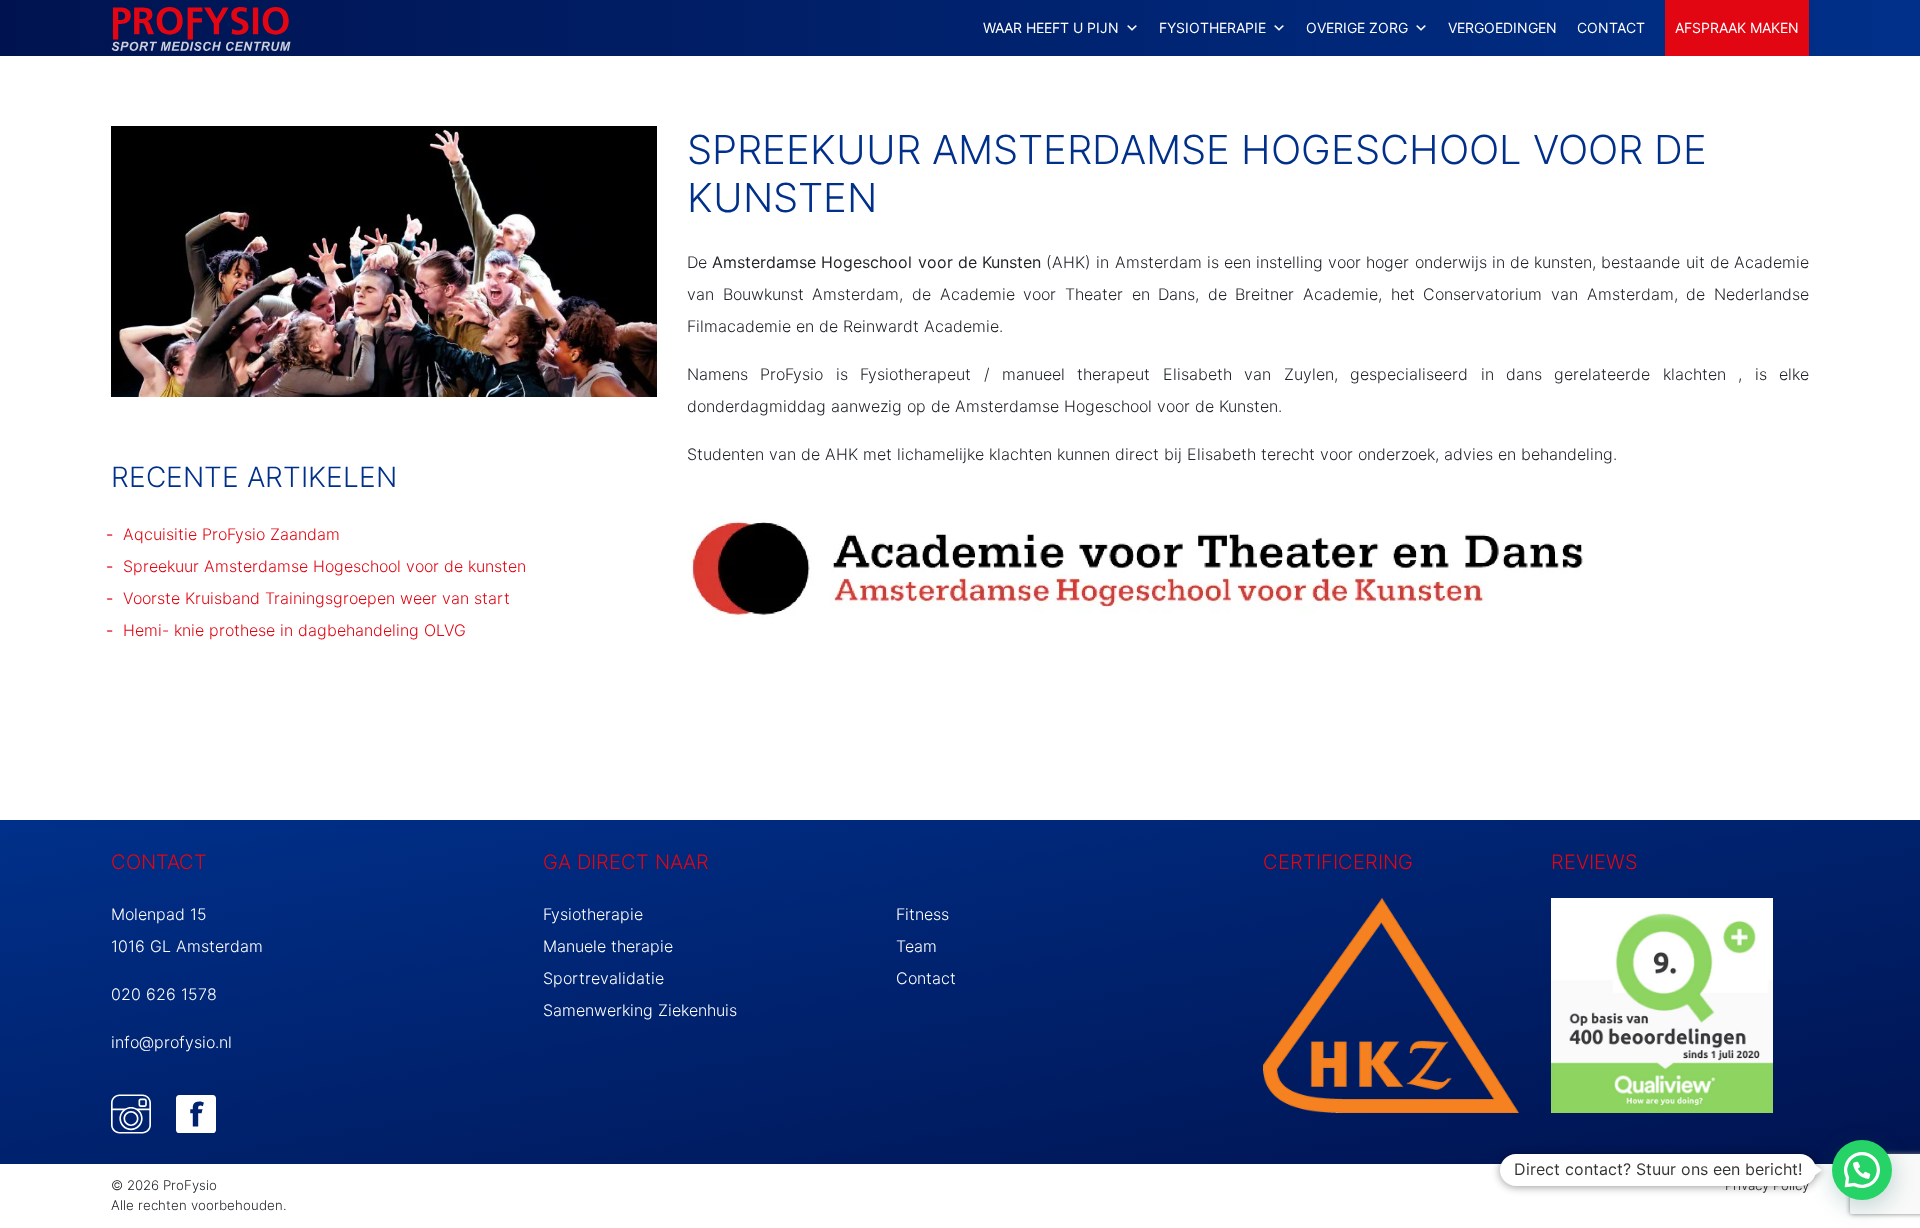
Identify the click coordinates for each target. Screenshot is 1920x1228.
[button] (1862, 1170)
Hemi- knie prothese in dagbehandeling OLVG (294, 630)
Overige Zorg (1357, 27)
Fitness (922, 914)
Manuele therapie (608, 946)
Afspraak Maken (1737, 27)
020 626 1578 (164, 994)
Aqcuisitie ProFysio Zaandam (231, 534)
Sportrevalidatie (603, 978)
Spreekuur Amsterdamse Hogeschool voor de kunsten (324, 566)
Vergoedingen (1502, 27)
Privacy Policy (1767, 1185)
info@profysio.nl (171, 1042)
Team (916, 946)
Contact (1611, 27)
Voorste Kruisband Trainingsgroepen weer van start (316, 598)
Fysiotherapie (593, 914)
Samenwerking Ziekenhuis (640, 1010)
